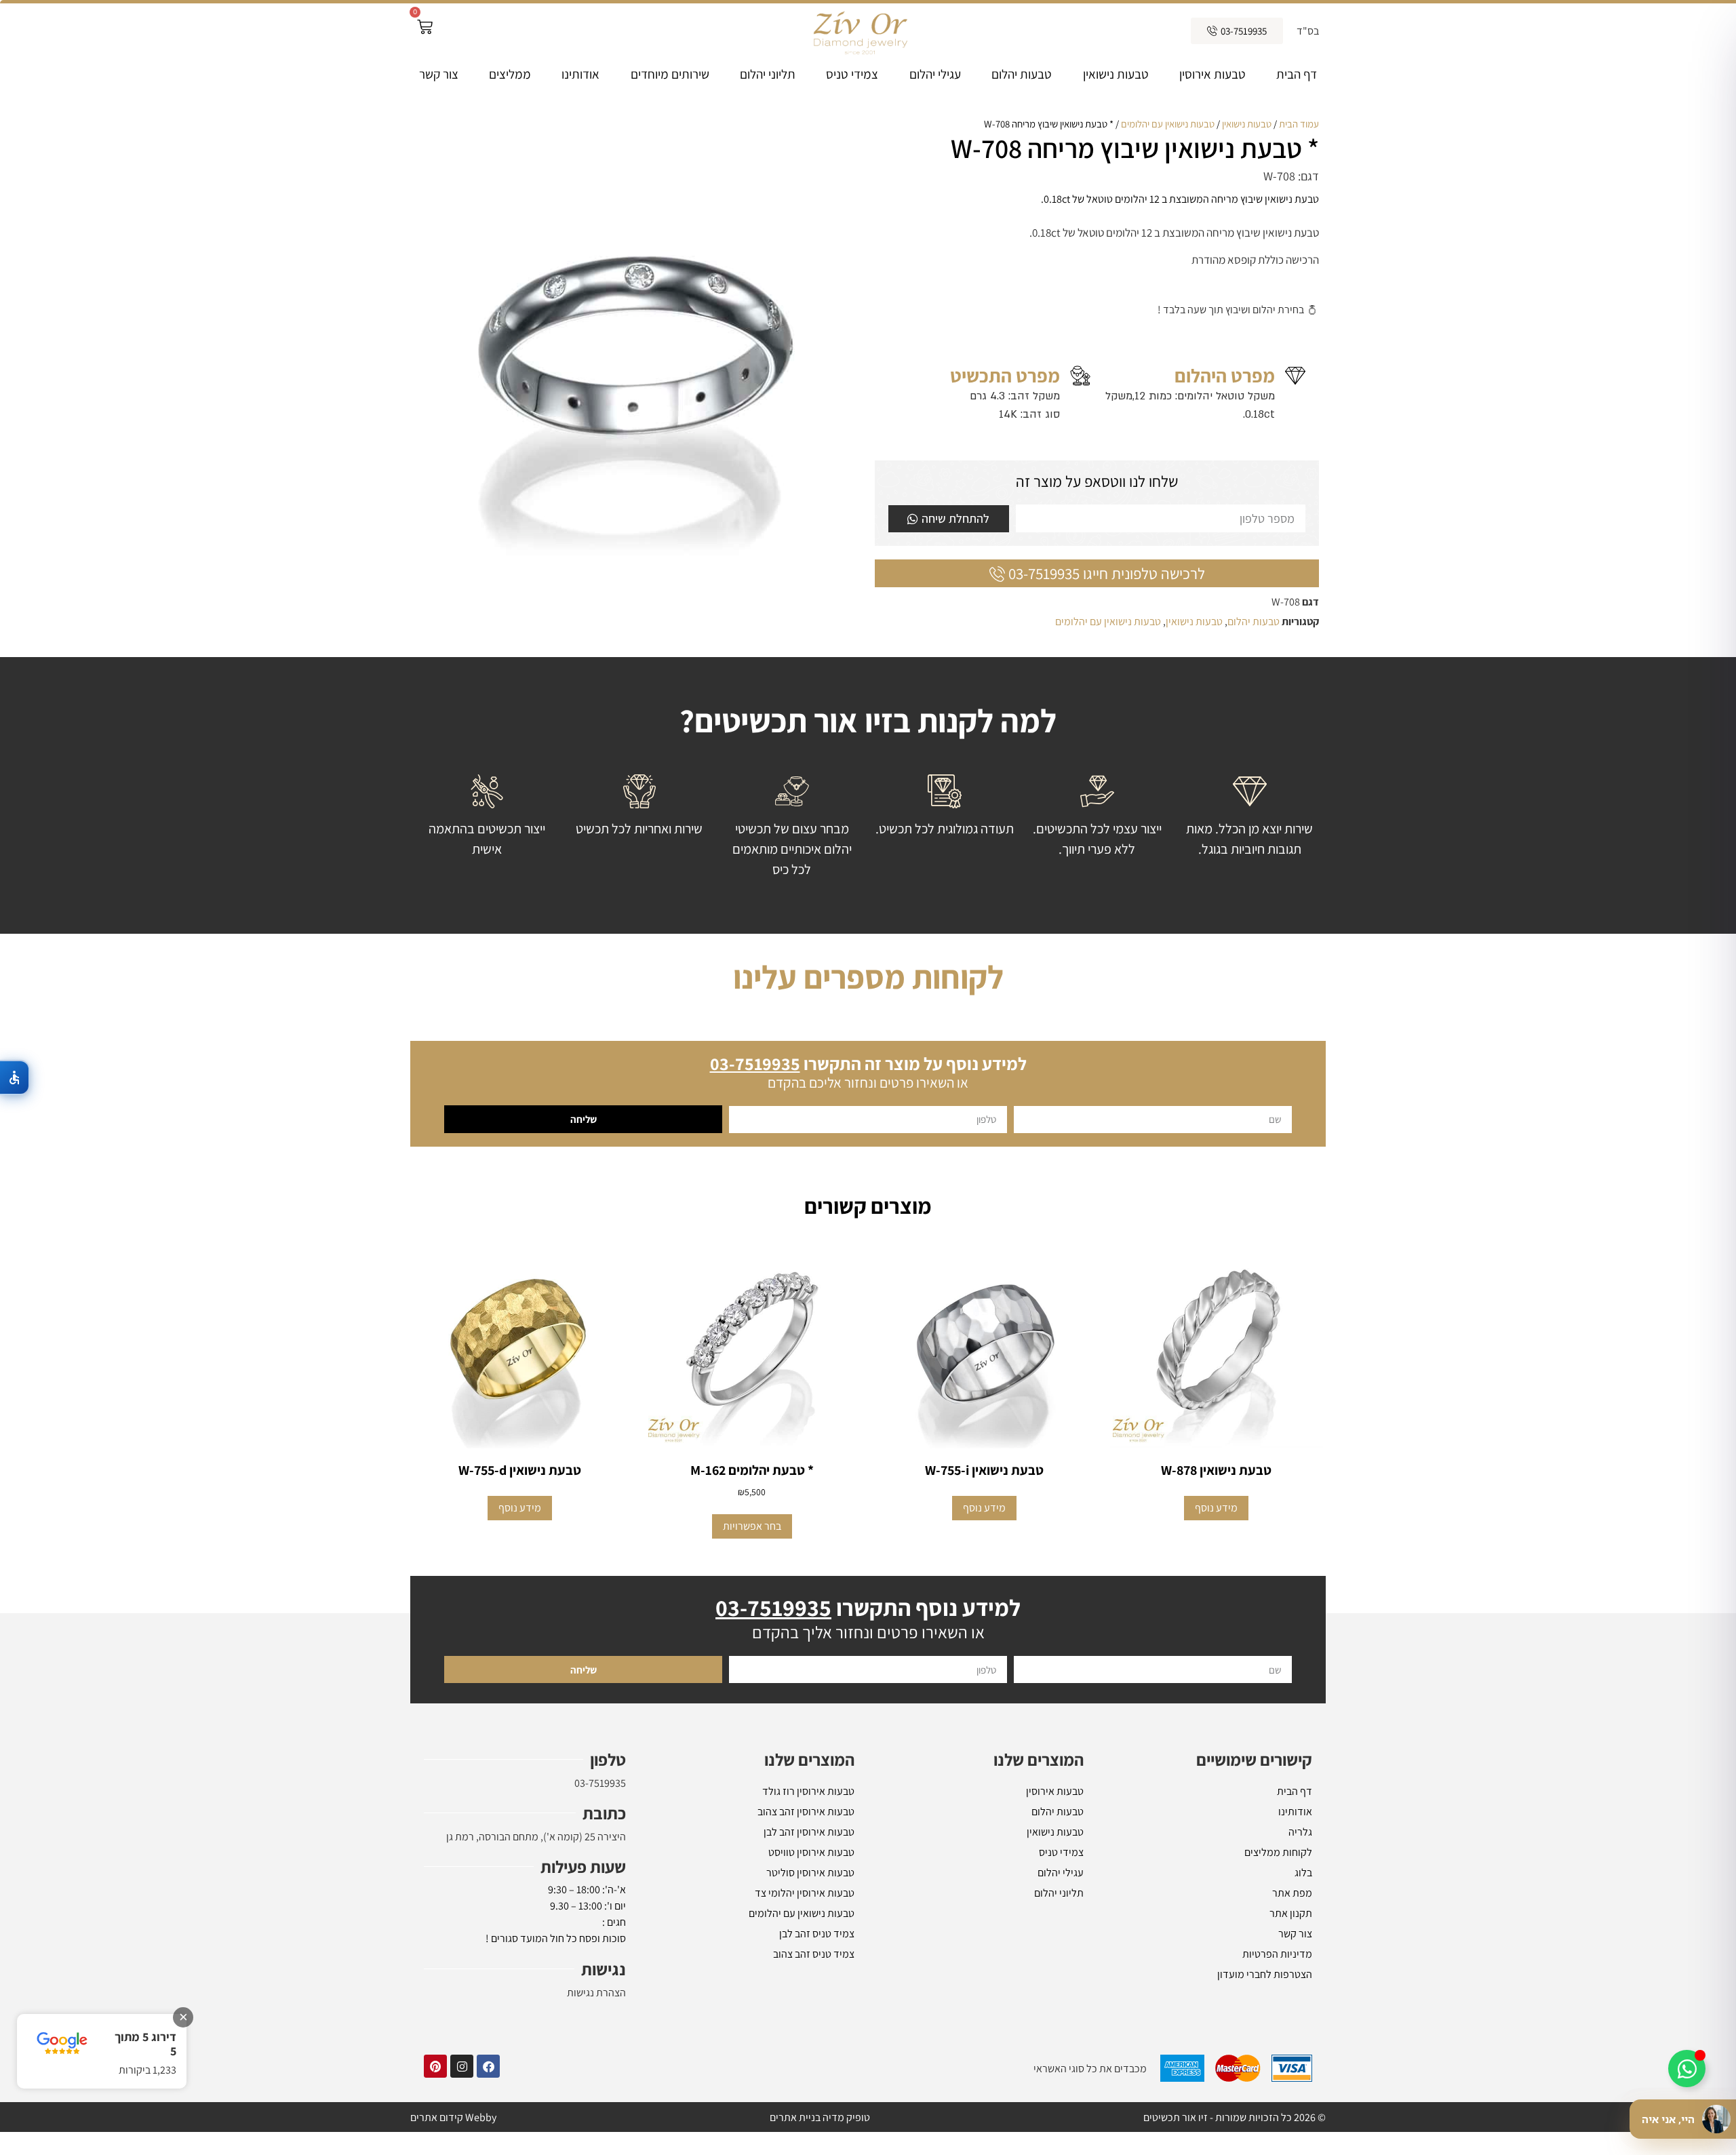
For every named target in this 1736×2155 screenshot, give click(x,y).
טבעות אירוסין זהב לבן (809, 1832)
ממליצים (510, 74)
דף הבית (1297, 74)
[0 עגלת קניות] (425, 27)
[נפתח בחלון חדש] (488, 2066)
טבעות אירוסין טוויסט (811, 1852)
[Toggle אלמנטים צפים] (1687, 2069)
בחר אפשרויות (752, 1526)
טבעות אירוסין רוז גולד (808, 1791)
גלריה (1300, 1832)
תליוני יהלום (768, 74)
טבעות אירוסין (1212, 74)
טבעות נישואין (1116, 74)
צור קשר (439, 74)
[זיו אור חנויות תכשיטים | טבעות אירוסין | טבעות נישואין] (859, 31)
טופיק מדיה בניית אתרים (820, 2117)
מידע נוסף (1216, 1508)
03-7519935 (600, 1783)
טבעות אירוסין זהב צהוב (806, 1812)
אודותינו (580, 74)
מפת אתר (1292, 1893)
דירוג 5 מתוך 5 (145, 2044)
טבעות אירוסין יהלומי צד (805, 1893)
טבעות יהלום (1022, 74)
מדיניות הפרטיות (1277, 1954)
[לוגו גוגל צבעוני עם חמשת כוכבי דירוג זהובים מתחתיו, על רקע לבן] (62, 2043)
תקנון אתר (1291, 1913)
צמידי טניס (852, 74)
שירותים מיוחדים (670, 74)
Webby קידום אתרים (453, 2117)
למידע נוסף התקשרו (868, 1607)
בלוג (1303, 1873)
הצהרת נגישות (596, 1993)
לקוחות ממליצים (1278, 1852)
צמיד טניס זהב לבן (817, 1934)
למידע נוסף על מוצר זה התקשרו (868, 1063)
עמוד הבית (1299, 124)
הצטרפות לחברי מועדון (1265, 1974)
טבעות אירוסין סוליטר (810, 1873)
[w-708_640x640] (639, 339)
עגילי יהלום (935, 74)
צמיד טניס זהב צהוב (814, 1954)
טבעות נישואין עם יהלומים (1168, 124)
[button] (15, 1077)
